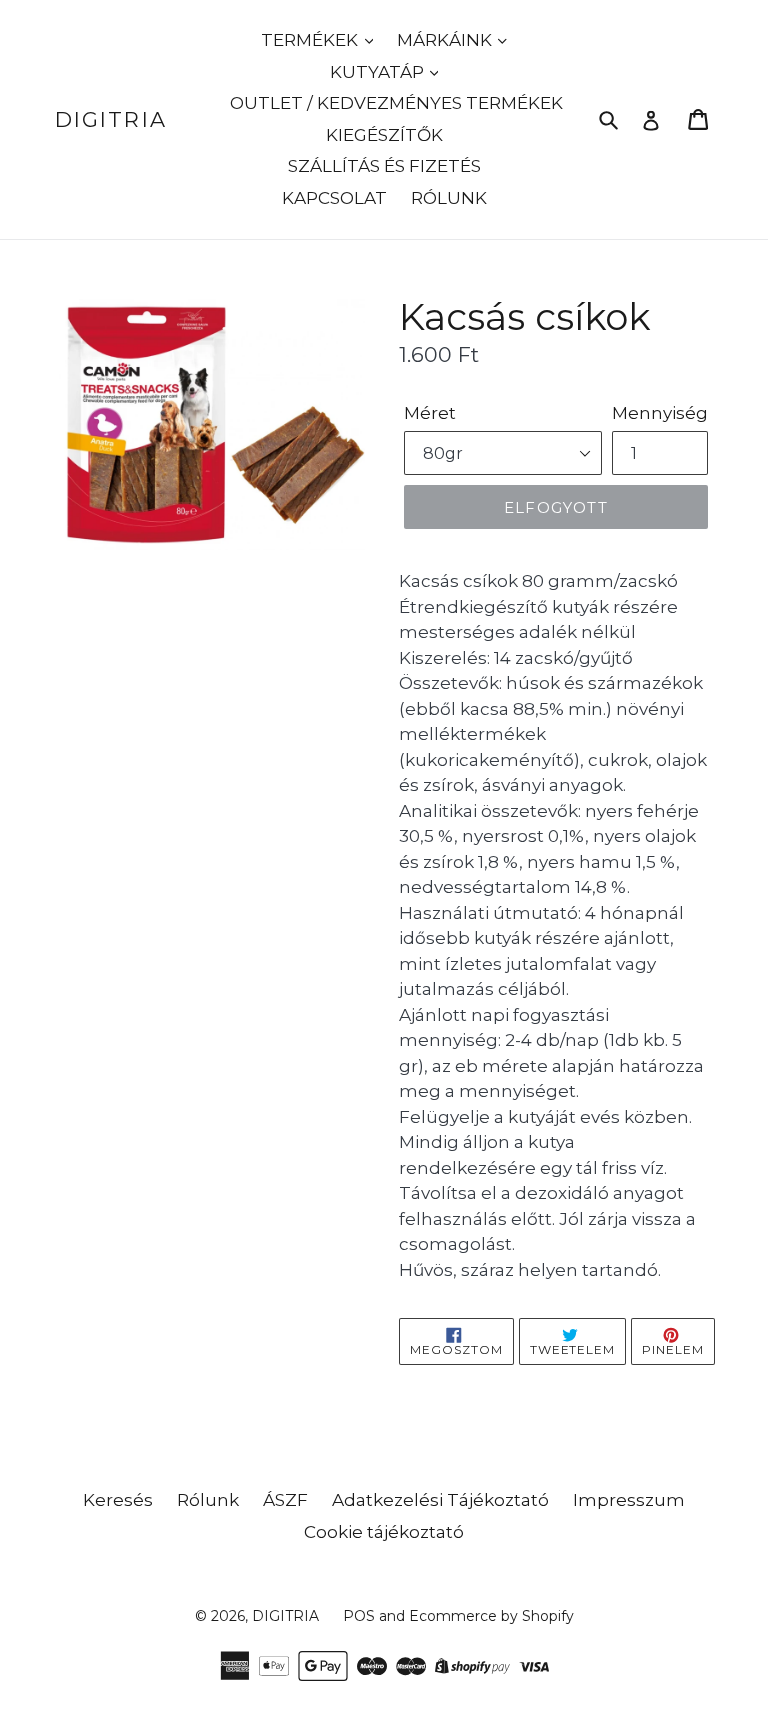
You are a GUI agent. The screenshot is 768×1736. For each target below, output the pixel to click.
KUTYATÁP (379, 72)
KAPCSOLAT (334, 198)
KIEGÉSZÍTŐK (384, 135)
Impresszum (629, 1500)
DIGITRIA (111, 119)
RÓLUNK (449, 198)
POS (359, 1616)
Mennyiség (660, 413)
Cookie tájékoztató (384, 1532)
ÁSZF (285, 1500)
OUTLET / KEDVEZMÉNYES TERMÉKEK (396, 103)
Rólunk (208, 1500)
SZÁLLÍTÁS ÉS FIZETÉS (384, 166)
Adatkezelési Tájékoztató (440, 1500)
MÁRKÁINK (446, 40)
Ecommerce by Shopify (491, 1616)
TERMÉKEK (311, 40)
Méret (430, 413)
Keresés (118, 1500)
